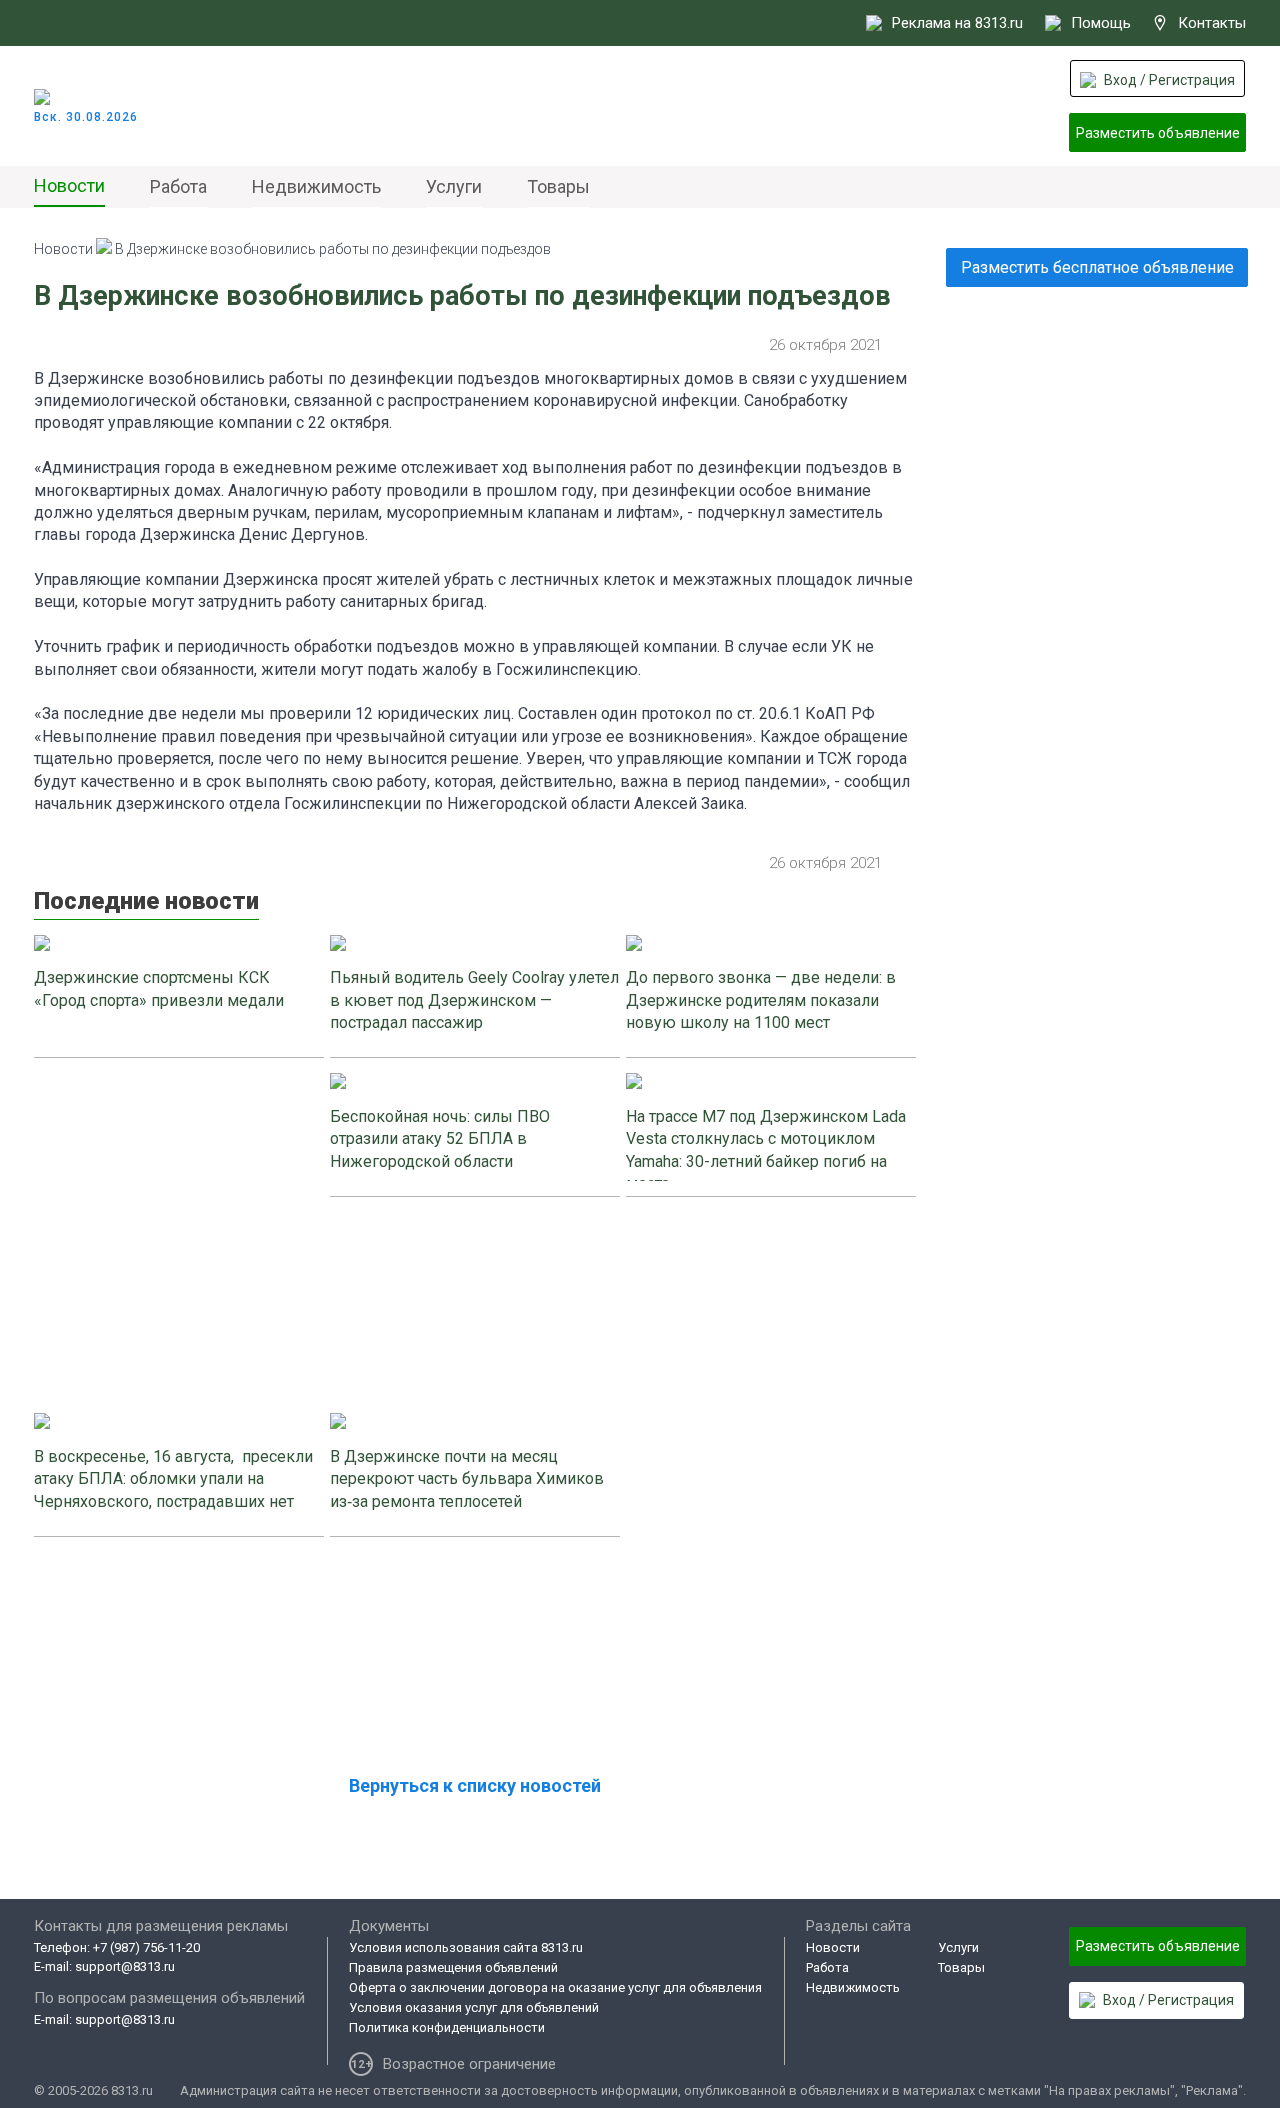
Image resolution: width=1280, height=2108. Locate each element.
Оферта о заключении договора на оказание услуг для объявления (555, 1987)
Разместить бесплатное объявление (1097, 267)
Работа (178, 186)
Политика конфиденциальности (447, 2027)
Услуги (454, 186)
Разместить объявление (1158, 133)
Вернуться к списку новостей (475, 1785)
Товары (558, 186)
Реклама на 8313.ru (957, 23)
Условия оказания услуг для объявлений (474, 2007)
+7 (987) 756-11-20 (146, 1947)
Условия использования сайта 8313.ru (466, 1947)
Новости (69, 185)
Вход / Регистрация (1169, 80)
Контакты (1212, 23)
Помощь (1101, 23)
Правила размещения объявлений (453, 1967)
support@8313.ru (125, 1966)
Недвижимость (316, 186)
